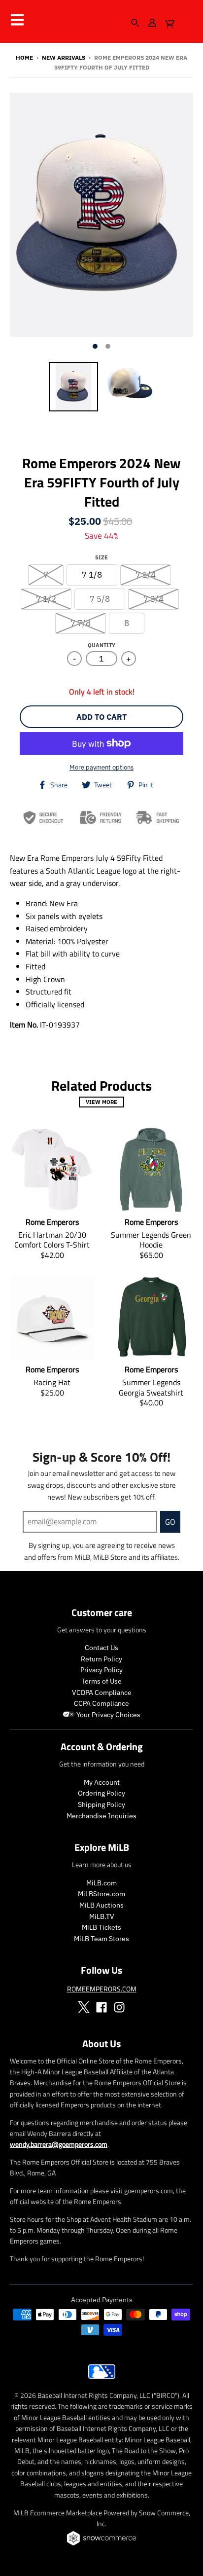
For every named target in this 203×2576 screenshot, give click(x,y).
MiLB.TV (102, 1916)
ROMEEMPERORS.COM (102, 1989)
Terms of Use (101, 1681)
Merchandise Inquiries (101, 1816)
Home (24, 57)
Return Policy (101, 1659)
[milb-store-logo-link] (102, 2381)
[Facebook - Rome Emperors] (101, 2007)
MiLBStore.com (101, 1894)
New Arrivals (64, 57)
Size (101, 557)
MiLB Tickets (101, 1927)
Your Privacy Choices (108, 1715)
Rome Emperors (78, 22)
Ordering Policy (101, 1793)
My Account (102, 1782)
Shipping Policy (101, 1804)
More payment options (101, 767)
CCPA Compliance (101, 1703)
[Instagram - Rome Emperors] (119, 2007)
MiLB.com (101, 1883)
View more (101, 1102)
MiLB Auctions (101, 1905)
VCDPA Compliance (102, 1693)
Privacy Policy (101, 1670)
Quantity (101, 645)
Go (170, 1522)
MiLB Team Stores (101, 1939)
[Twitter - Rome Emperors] (84, 2007)
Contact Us (101, 1648)
